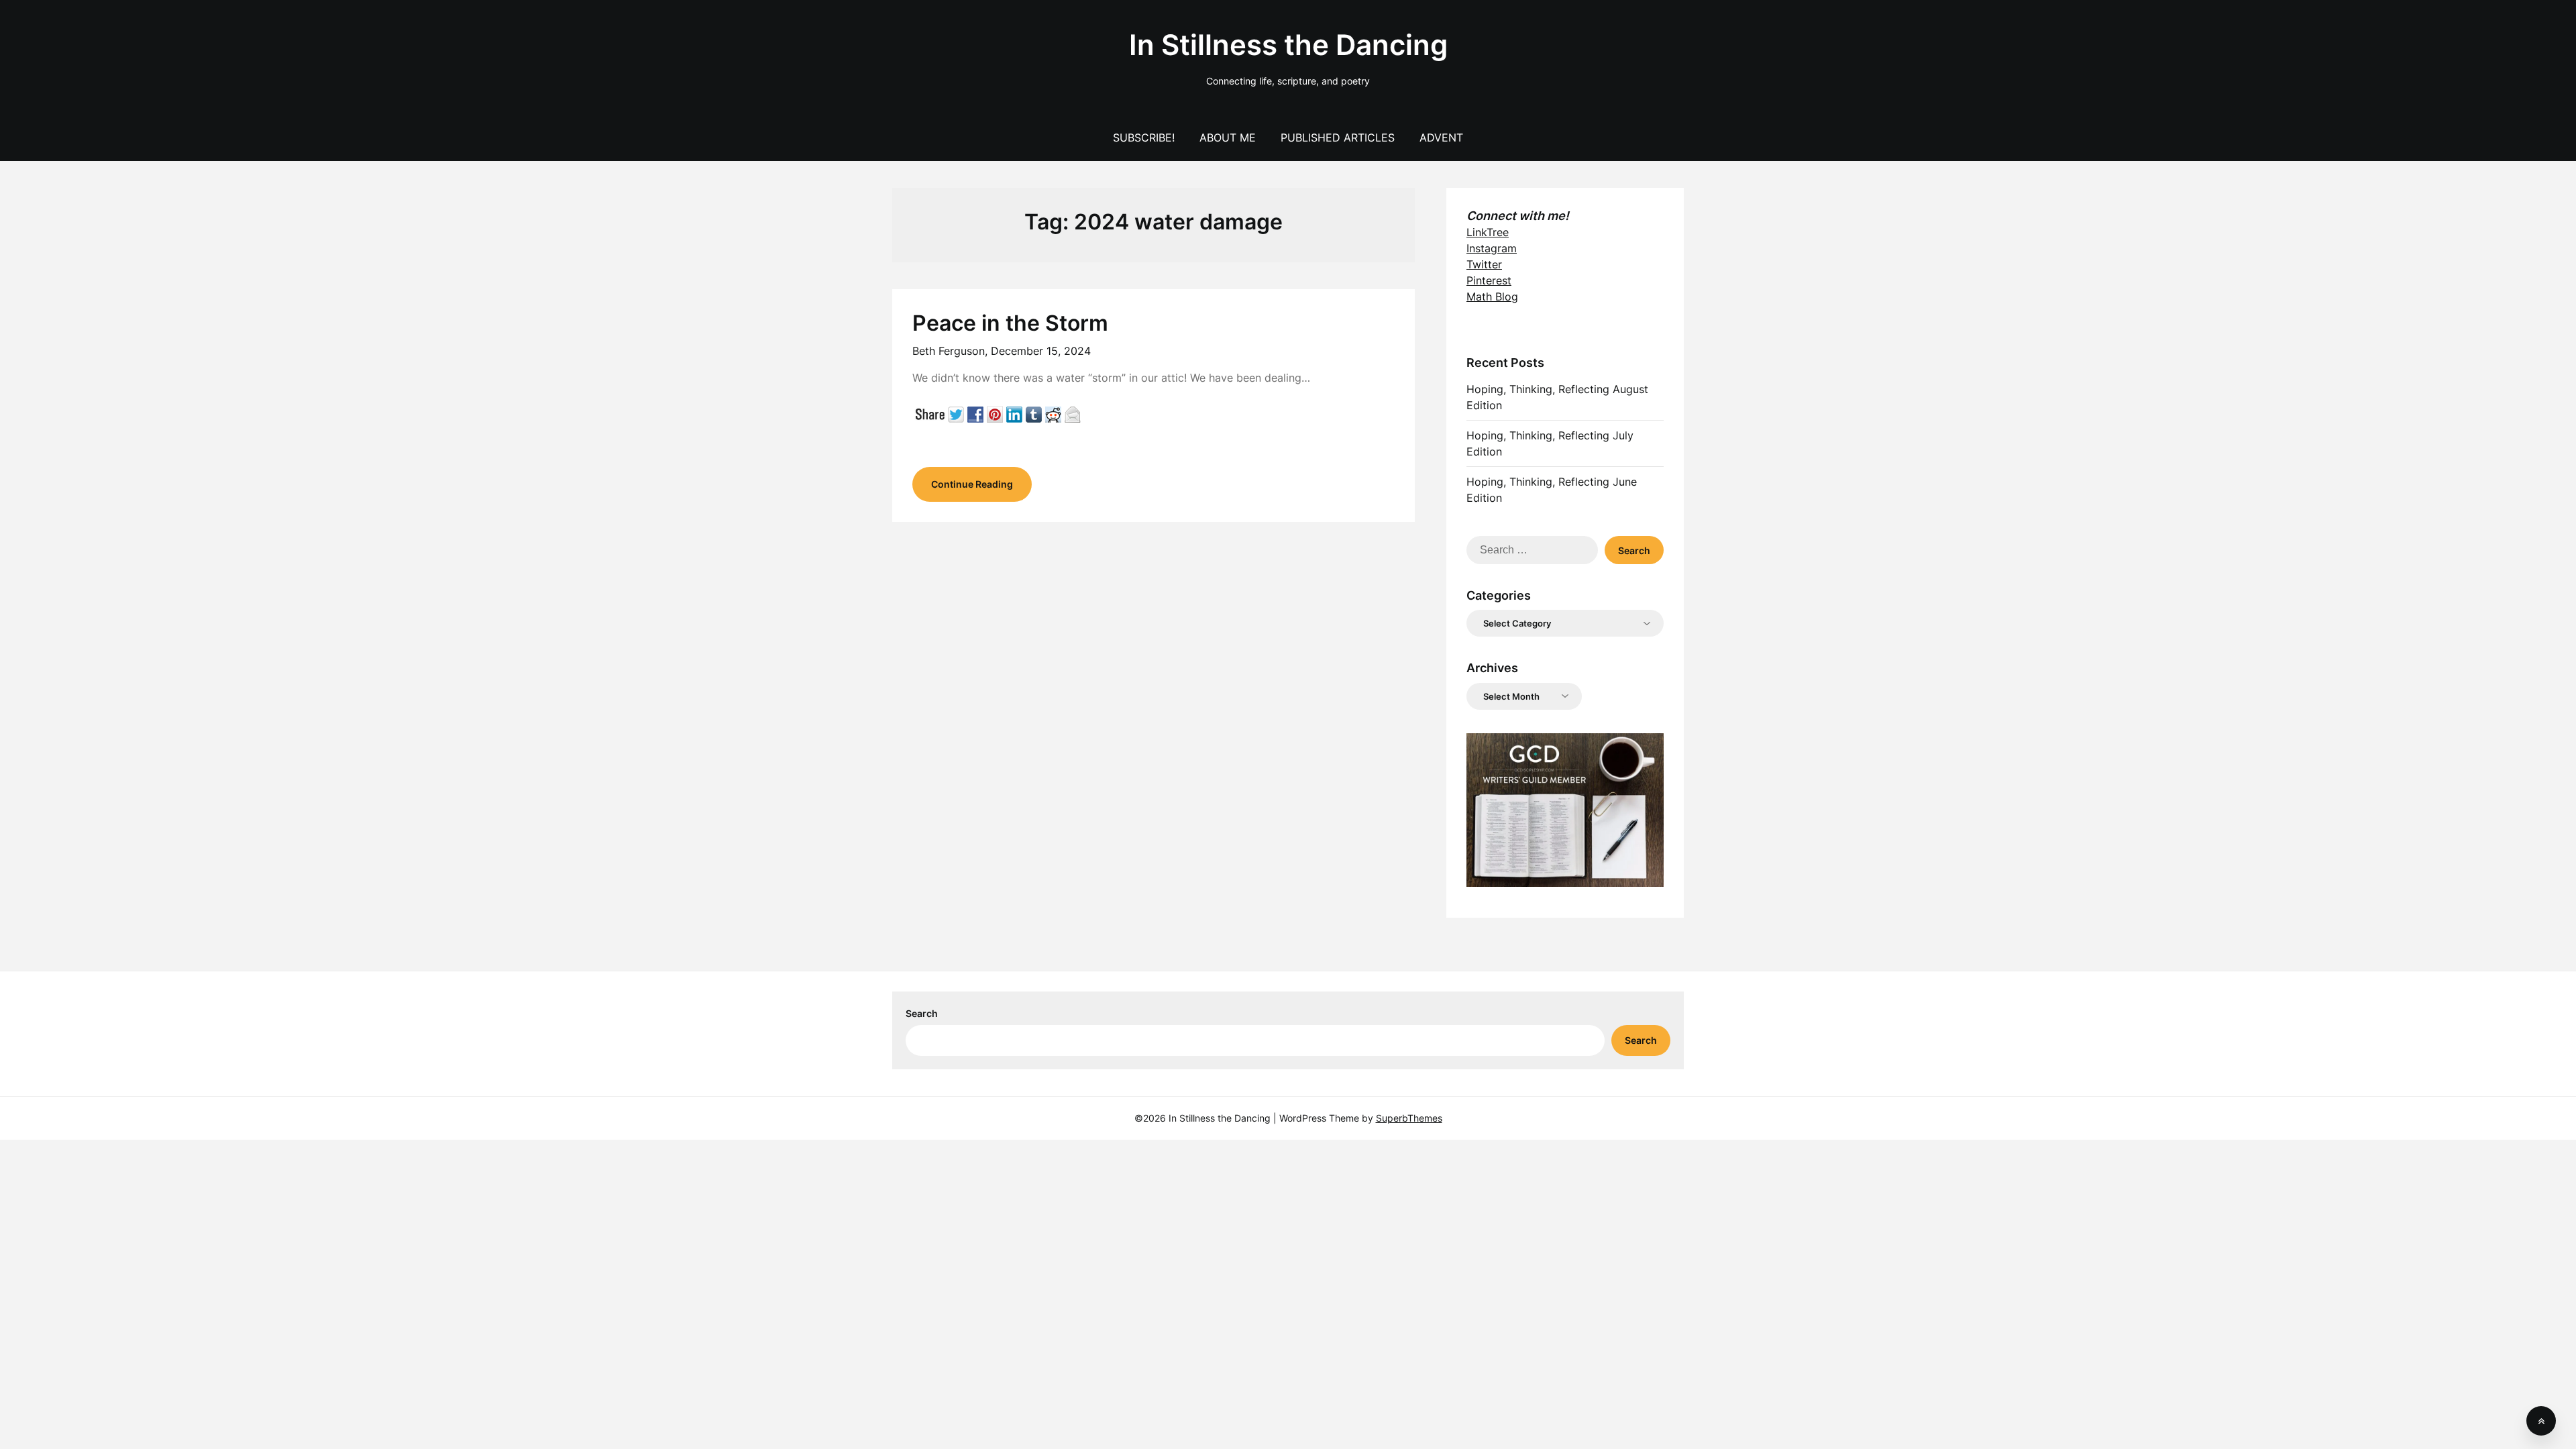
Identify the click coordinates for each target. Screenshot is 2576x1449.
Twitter (1484, 264)
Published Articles (1338, 138)
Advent (1441, 138)
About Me (1228, 138)
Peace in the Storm (1010, 323)
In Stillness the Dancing (1288, 45)
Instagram (1492, 248)
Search (922, 1013)
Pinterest (1489, 280)
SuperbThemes (1409, 1118)
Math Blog (1492, 297)
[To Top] (2541, 1421)
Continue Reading (972, 484)
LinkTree (1488, 232)
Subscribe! (1144, 138)
